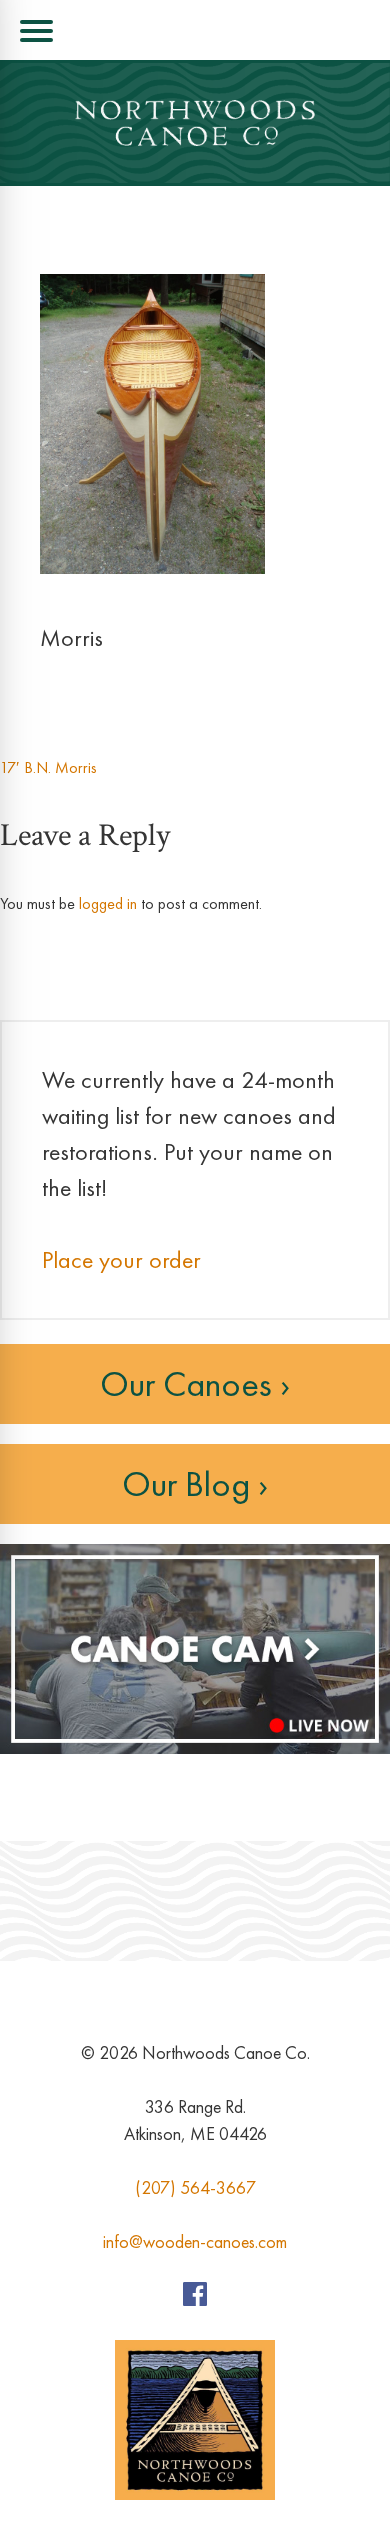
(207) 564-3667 (195, 2187)
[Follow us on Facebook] (195, 2299)
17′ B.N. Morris (48, 767)
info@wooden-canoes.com (195, 2241)
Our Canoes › (195, 1384)
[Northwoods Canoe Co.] (195, 123)
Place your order (121, 1259)
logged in (108, 903)
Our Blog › (195, 1484)
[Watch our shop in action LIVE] (195, 1748)
